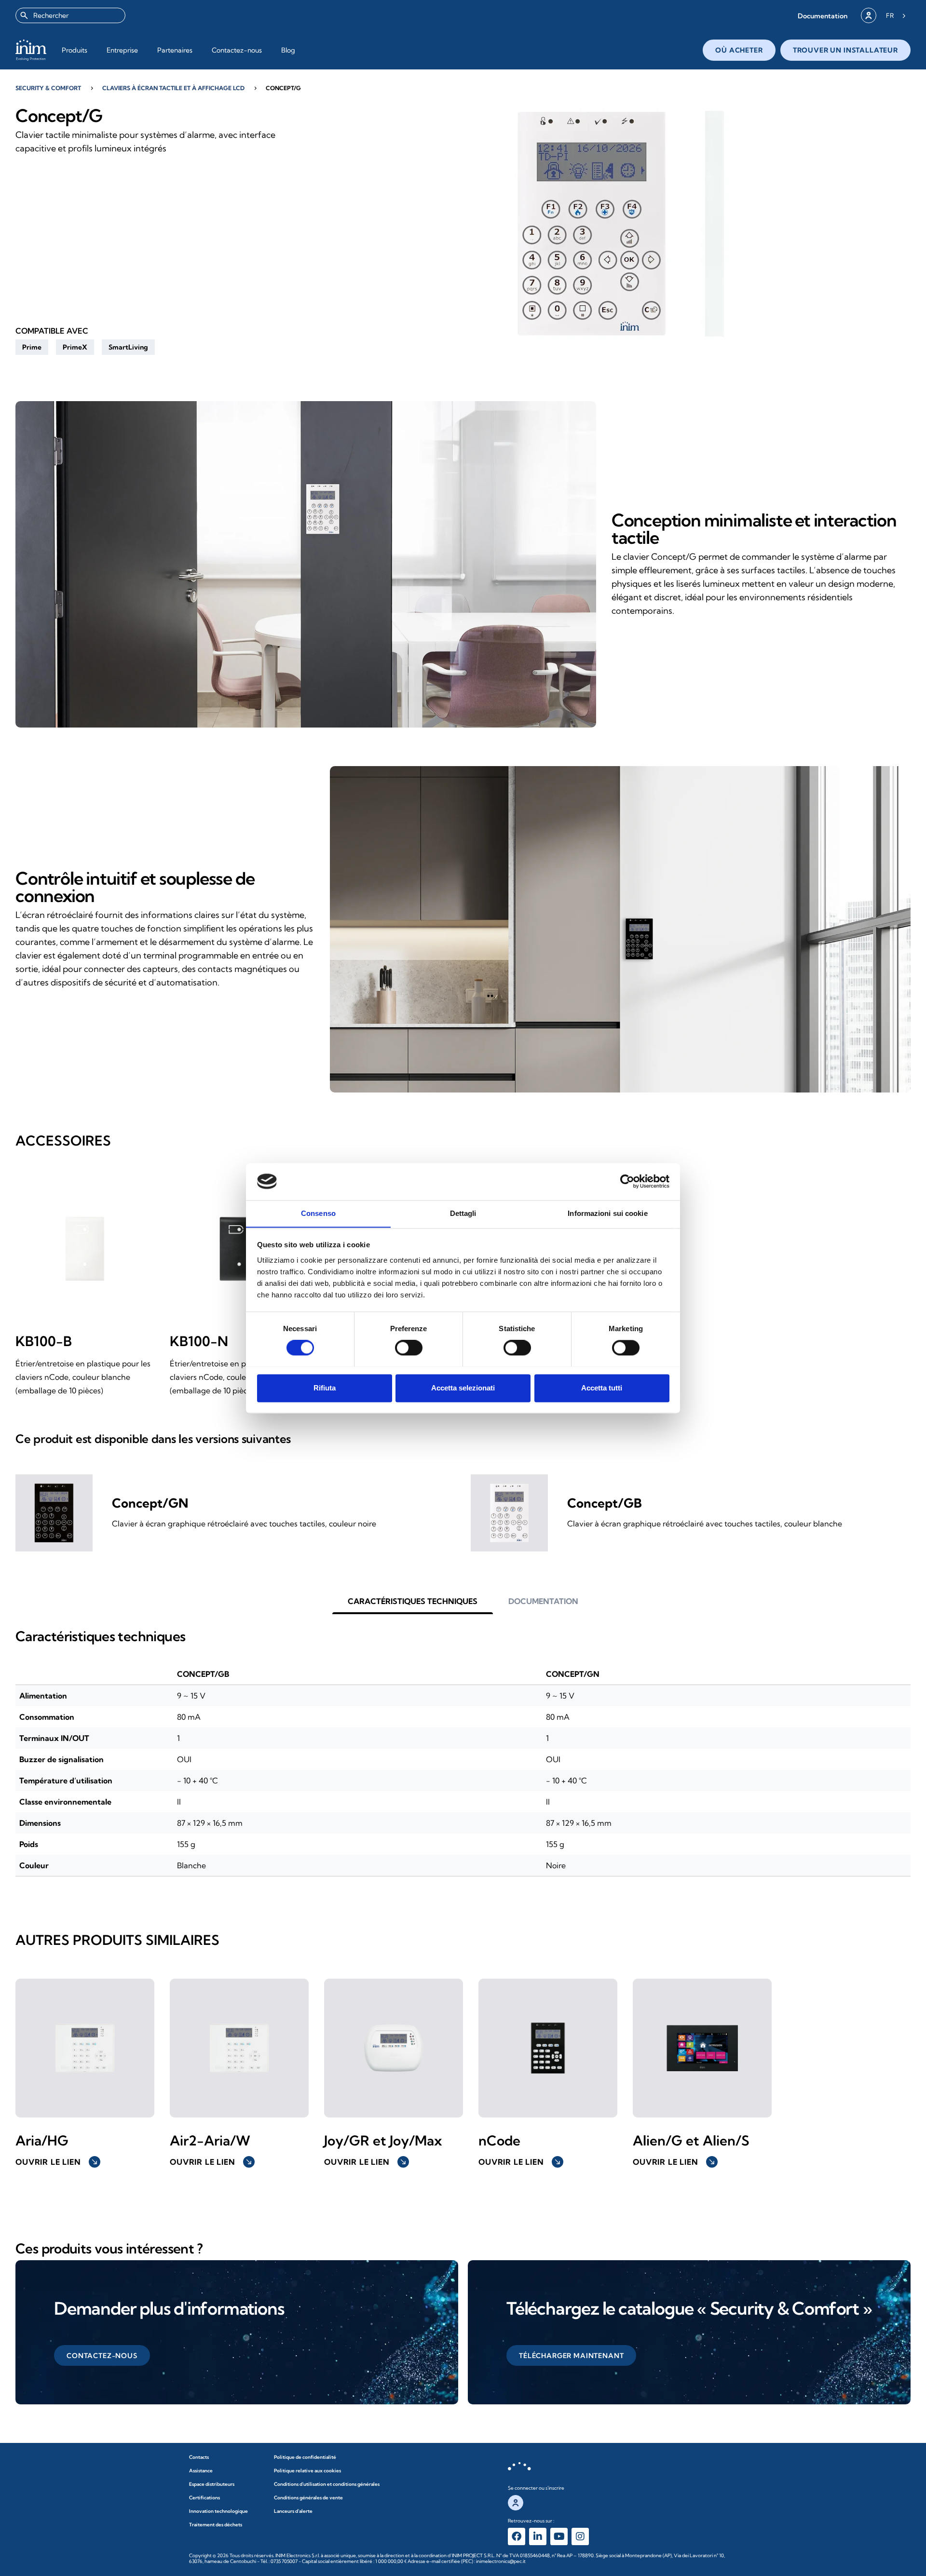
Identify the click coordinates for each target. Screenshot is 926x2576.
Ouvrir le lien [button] (57, 2162)
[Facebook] (517, 2536)
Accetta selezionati (463, 1388)
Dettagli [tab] (463, 1213)
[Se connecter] (869, 15)
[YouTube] (559, 2536)
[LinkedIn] (538, 2536)
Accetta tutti (602, 1388)
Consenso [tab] (318, 1213)
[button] (823, 16)
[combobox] (70, 15)
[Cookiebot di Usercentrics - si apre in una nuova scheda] (627, 1181)
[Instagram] (580, 2536)
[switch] (409, 1348)
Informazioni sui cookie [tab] (607, 1213)
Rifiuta (325, 1388)
